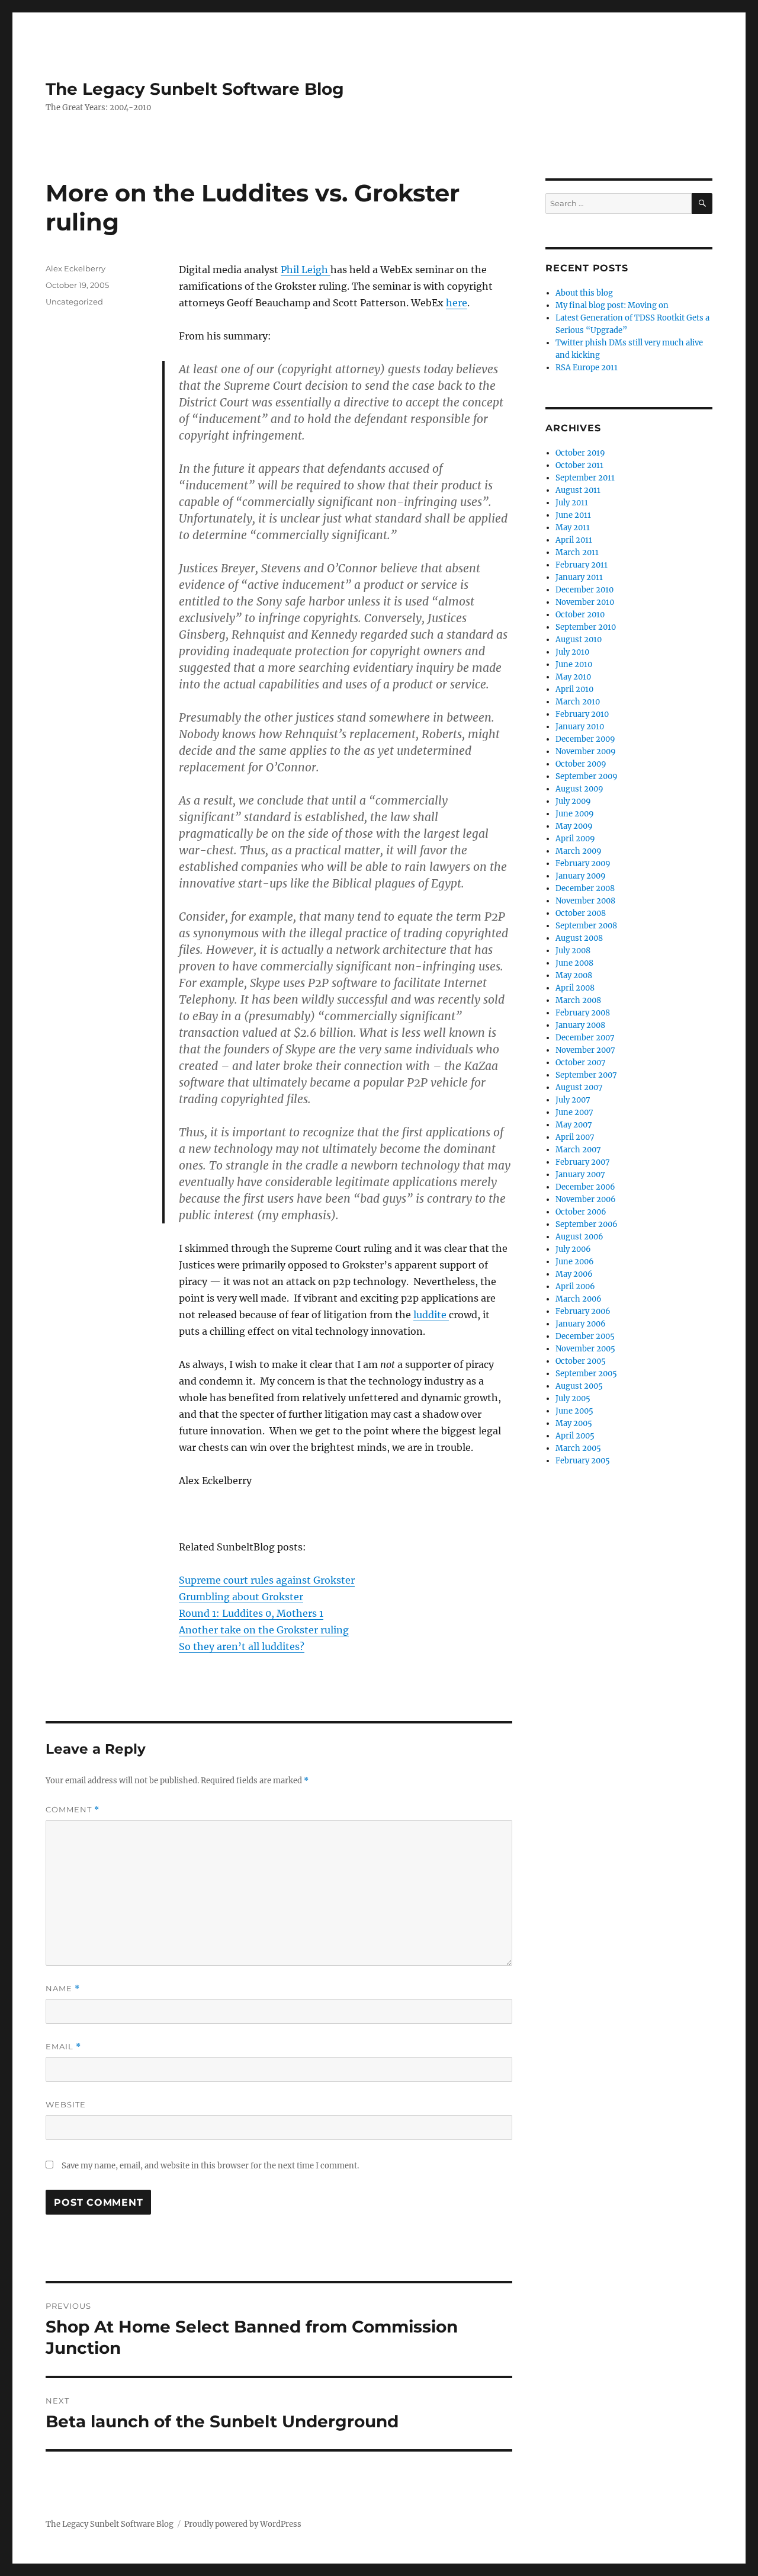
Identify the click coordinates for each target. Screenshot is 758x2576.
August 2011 (578, 490)
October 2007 (581, 1063)
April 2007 (575, 1137)
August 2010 (579, 640)
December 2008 (585, 888)
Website (66, 2104)
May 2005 (574, 1423)
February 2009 (583, 864)
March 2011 (577, 552)
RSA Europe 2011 (587, 368)
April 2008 (575, 988)
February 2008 (583, 1013)
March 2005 (578, 1448)
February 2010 (582, 714)
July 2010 (572, 652)
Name (63, 1989)
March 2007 (578, 1150)
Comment (73, 1810)
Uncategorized (74, 302)
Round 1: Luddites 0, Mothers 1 (251, 1613)
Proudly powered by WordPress (243, 2524)
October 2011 (579, 465)
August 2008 (579, 938)
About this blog (584, 293)
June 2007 (574, 1112)
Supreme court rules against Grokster (267, 1580)
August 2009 (579, 789)
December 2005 (585, 1336)
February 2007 (583, 1162)
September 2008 (586, 926)
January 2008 (580, 1025)
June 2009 (575, 814)
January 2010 (580, 727)
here (457, 303)
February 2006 (583, 1311)
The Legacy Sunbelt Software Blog (195, 89)
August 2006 (579, 1237)
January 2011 (579, 577)
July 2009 (573, 801)
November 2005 (585, 1349)
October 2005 (581, 1361)
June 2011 (573, 515)
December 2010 (584, 590)
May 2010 (573, 677)
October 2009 (581, 764)
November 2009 (586, 752)
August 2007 (579, 1087)
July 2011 (572, 503)
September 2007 (586, 1075)
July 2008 (573, 951)
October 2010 (580, 615)
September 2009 (587, 776)
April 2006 (575, 1287)
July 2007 (573, 1100)
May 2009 (574, 826)
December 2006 (585, 1187)
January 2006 (581, 1324)
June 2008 (574, 963)
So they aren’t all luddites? (242, 1646)
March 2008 (578, 1000)
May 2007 (574, 1125)
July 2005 (573, 1398)
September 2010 (586, 627)
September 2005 (586, 1374)
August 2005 (579, 1386)
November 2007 (585, 1050)
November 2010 (585, 602)
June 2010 (574, 664)
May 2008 (574, 975)
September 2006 (587, 1224)
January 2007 (580, 1175)
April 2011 (574, 540)
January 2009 (581, 876)
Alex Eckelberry (76, 268)
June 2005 (574, 1411)
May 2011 (573, 528)
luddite (431, 1315)
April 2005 (575, 1436)
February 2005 (583, 1461)
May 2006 (574, 1274)
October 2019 (580, 453)
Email (63, 2047)
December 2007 (585, 1038)
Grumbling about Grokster (241, 1597)
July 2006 (573, 1249)
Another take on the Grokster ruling (264, 1630)
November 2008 (585, 901)
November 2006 (586, 1199)
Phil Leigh (306, 270)
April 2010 (574, 689)
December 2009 (585, 739)
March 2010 (578, 702)
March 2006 (579, 1299)
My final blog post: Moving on (612, 305)
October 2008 (581, 913)
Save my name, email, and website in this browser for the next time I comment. (210, 2166)
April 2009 (575, 839)
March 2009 (579, 851)
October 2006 (581, 1212)
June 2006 (575, 1262)
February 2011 (582, 565)
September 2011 (585, 478)
